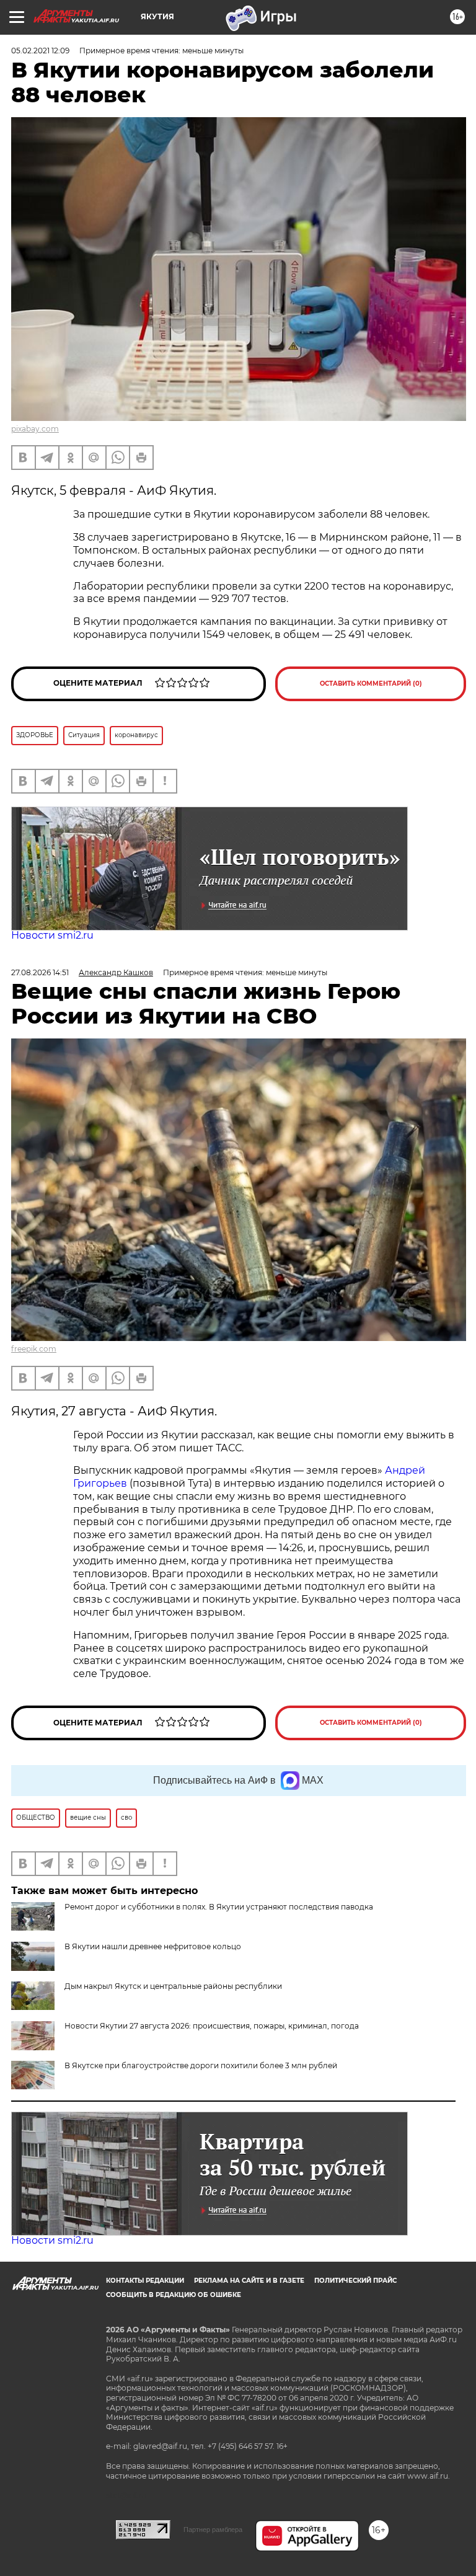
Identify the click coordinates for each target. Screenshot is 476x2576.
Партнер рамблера (213, 2530)
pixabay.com (35, 429)
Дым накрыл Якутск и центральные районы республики (173, 1986)
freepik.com (34, 1349)
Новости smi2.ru (52, 935)
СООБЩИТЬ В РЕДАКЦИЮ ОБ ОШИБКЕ (174, 2295)
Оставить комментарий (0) (371, 684)
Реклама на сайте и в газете (249, 2281)
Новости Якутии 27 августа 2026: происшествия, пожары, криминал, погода (212, 2026)
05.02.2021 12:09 (40, 51)
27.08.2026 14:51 (40, 972)
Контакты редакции (145, 2281)
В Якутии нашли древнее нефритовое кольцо (153, 1946)
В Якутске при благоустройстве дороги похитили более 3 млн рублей (201, 2065)
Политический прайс (355, 2281)
